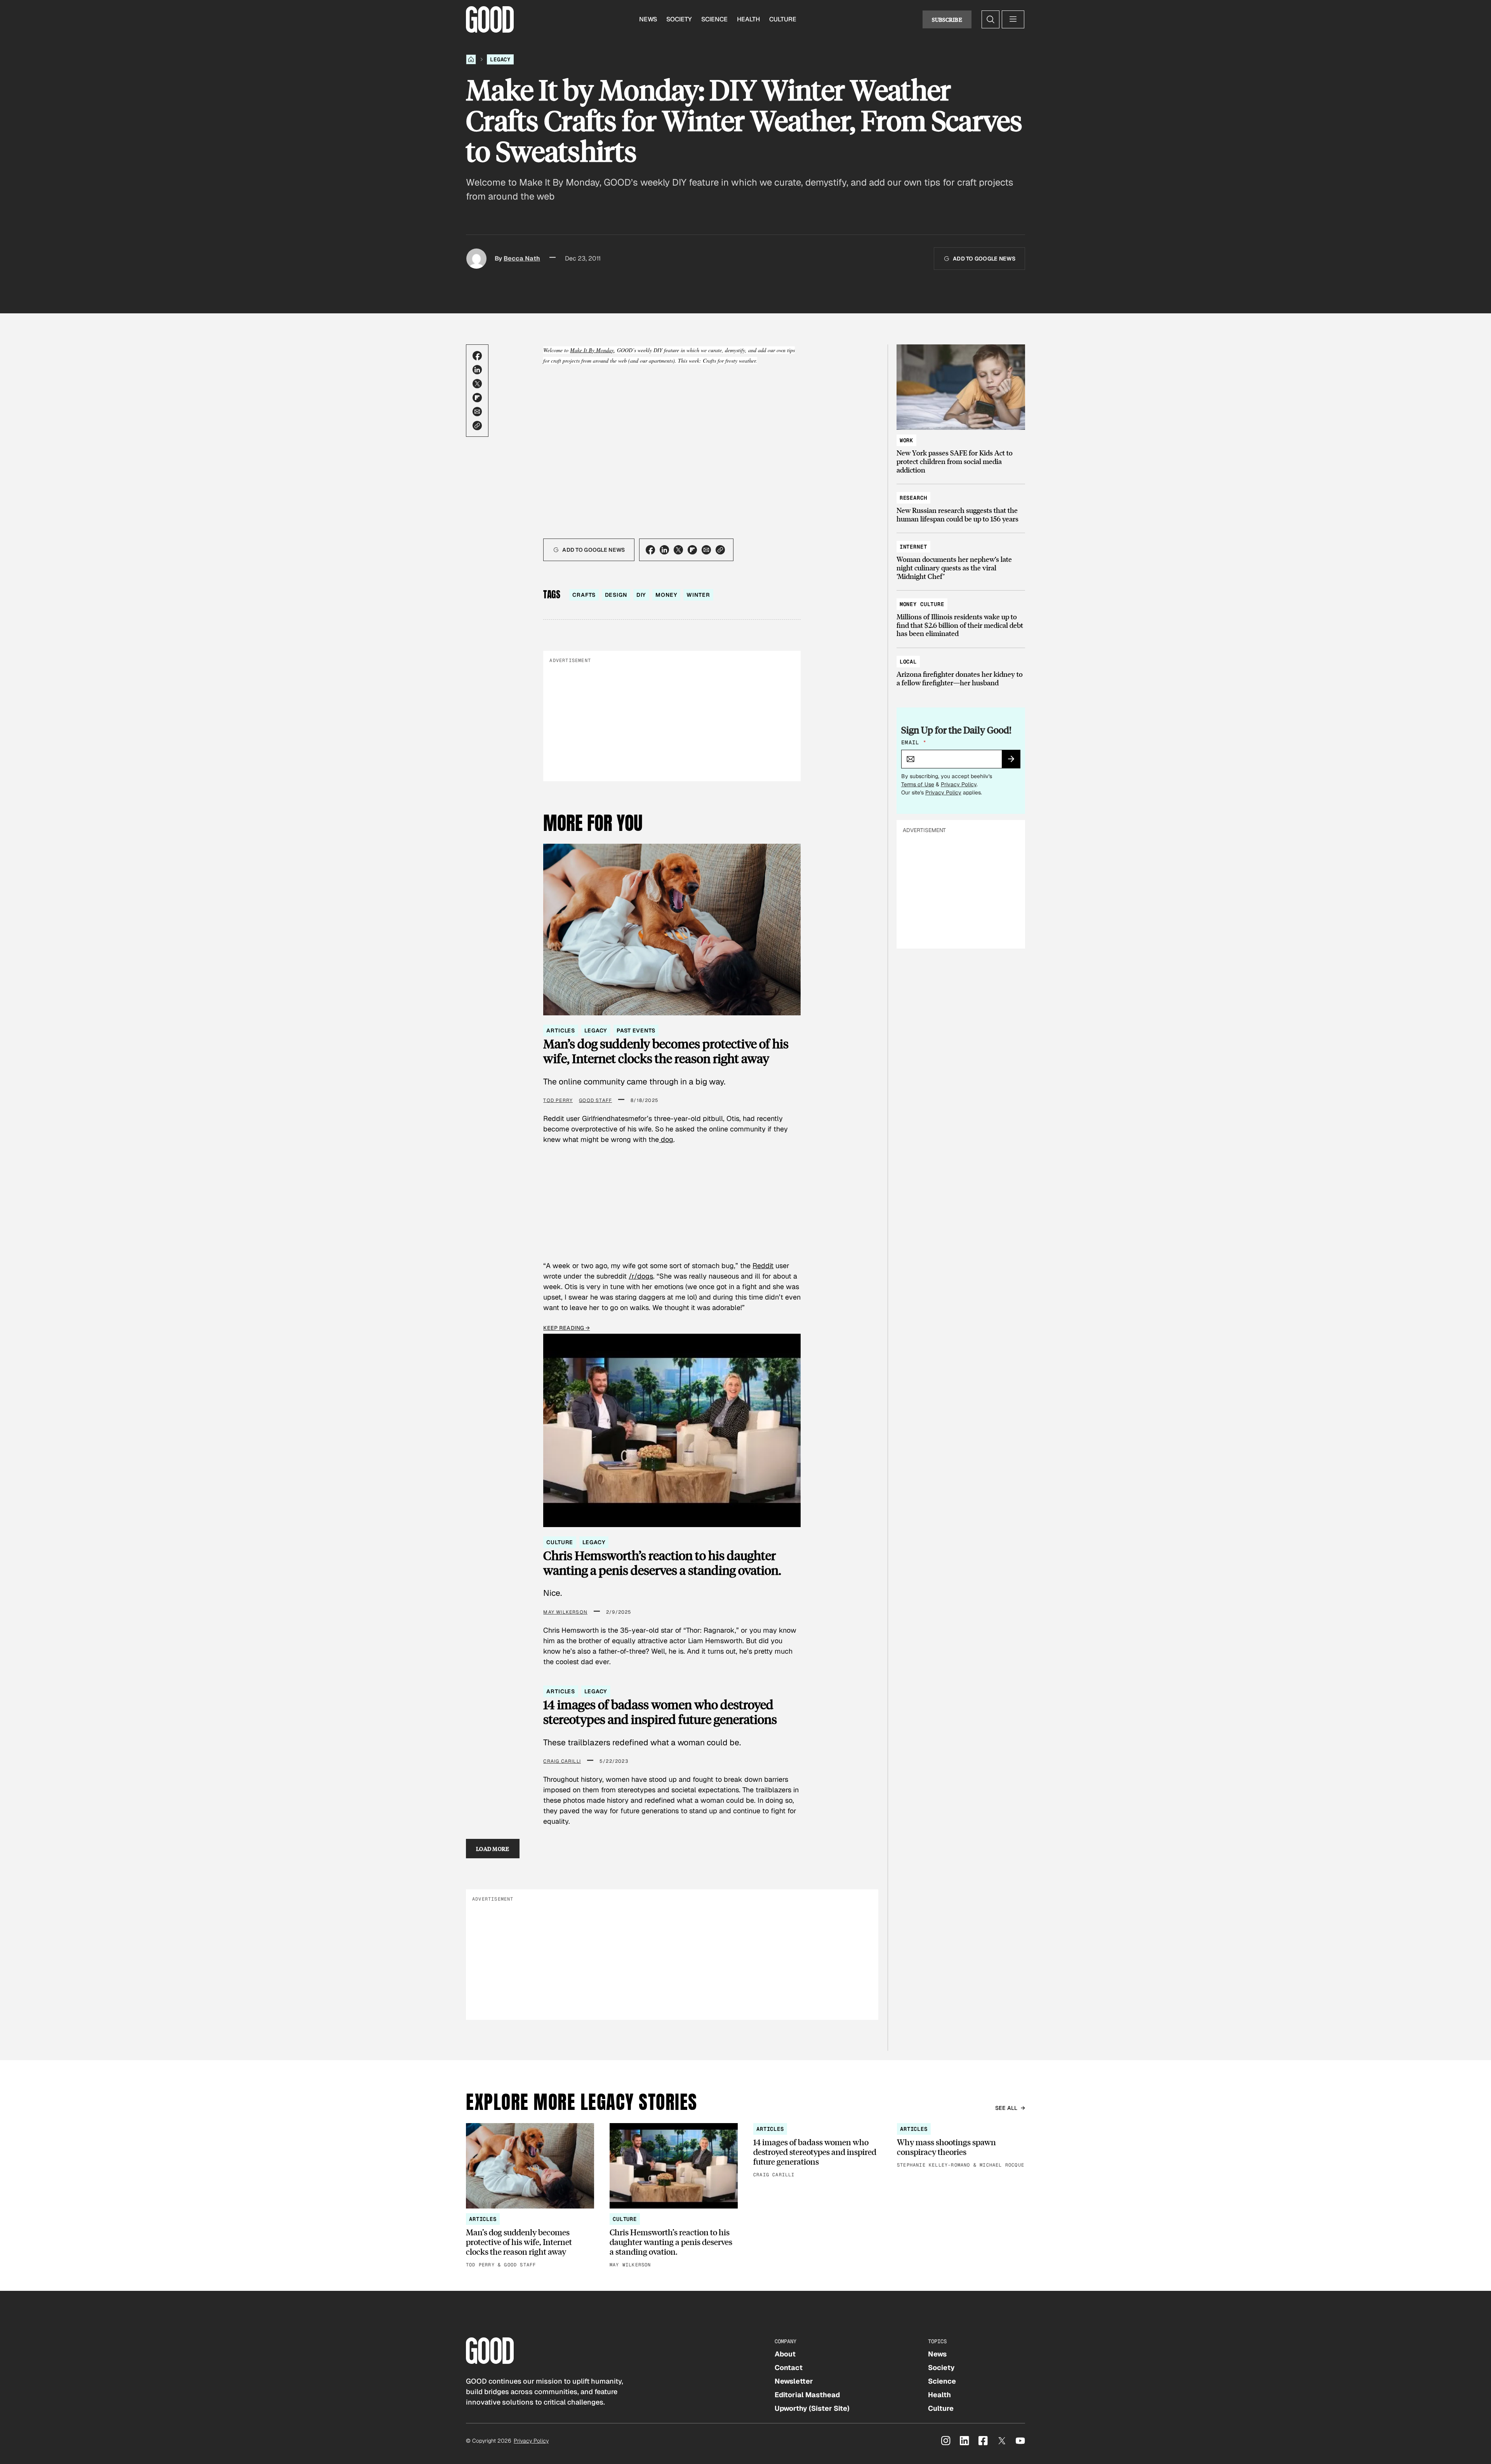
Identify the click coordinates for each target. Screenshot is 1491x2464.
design (616, 595)
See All (1006, 2108)
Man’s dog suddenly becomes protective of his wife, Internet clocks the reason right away (666, 1051)
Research (913, 498)
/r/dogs (641, 1276)
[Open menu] (1013, 19)
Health (748, 19)
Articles (561, 1030)
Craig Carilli (562, 1761)
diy (641, 595)
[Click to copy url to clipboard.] (477, 426)
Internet (913, 547)
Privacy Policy (959, 784)
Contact (789, 2368)
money (666, 595)
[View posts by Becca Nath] (476, 259)
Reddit (763, 1266)
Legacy (500, 59)
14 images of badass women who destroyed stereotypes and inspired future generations (660, 1712)
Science (714, 19)
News (648, 19)
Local (908, 662)
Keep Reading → (567, 1328)
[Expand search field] (991, 19)
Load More (493, 1849)
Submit (1014, 761)
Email (914, 742)
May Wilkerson (565, 1612)
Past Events (636, 1030)
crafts (584, 595)
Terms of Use (918, 784)
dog (666, 1139)
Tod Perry (558, 1100)
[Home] (471, 59)
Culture (783, 19)
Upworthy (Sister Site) (812, 2408)
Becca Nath (522, 258)
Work (906, 440)
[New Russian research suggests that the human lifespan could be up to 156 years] (961, 505)
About (785, 2354)
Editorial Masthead (807, 2395)
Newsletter (794, 2381)
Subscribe (947, 19)
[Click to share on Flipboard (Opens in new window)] (477, 398)
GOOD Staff (595, 1100)
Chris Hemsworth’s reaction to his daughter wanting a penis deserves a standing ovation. (662, 1563)
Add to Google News (984, 259)
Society (679, 19)
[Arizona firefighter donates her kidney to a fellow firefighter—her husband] (961, 668)
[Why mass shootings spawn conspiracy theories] (961, 2146)
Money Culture (922, 604)
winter (698, 595)
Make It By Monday (592, 350)
